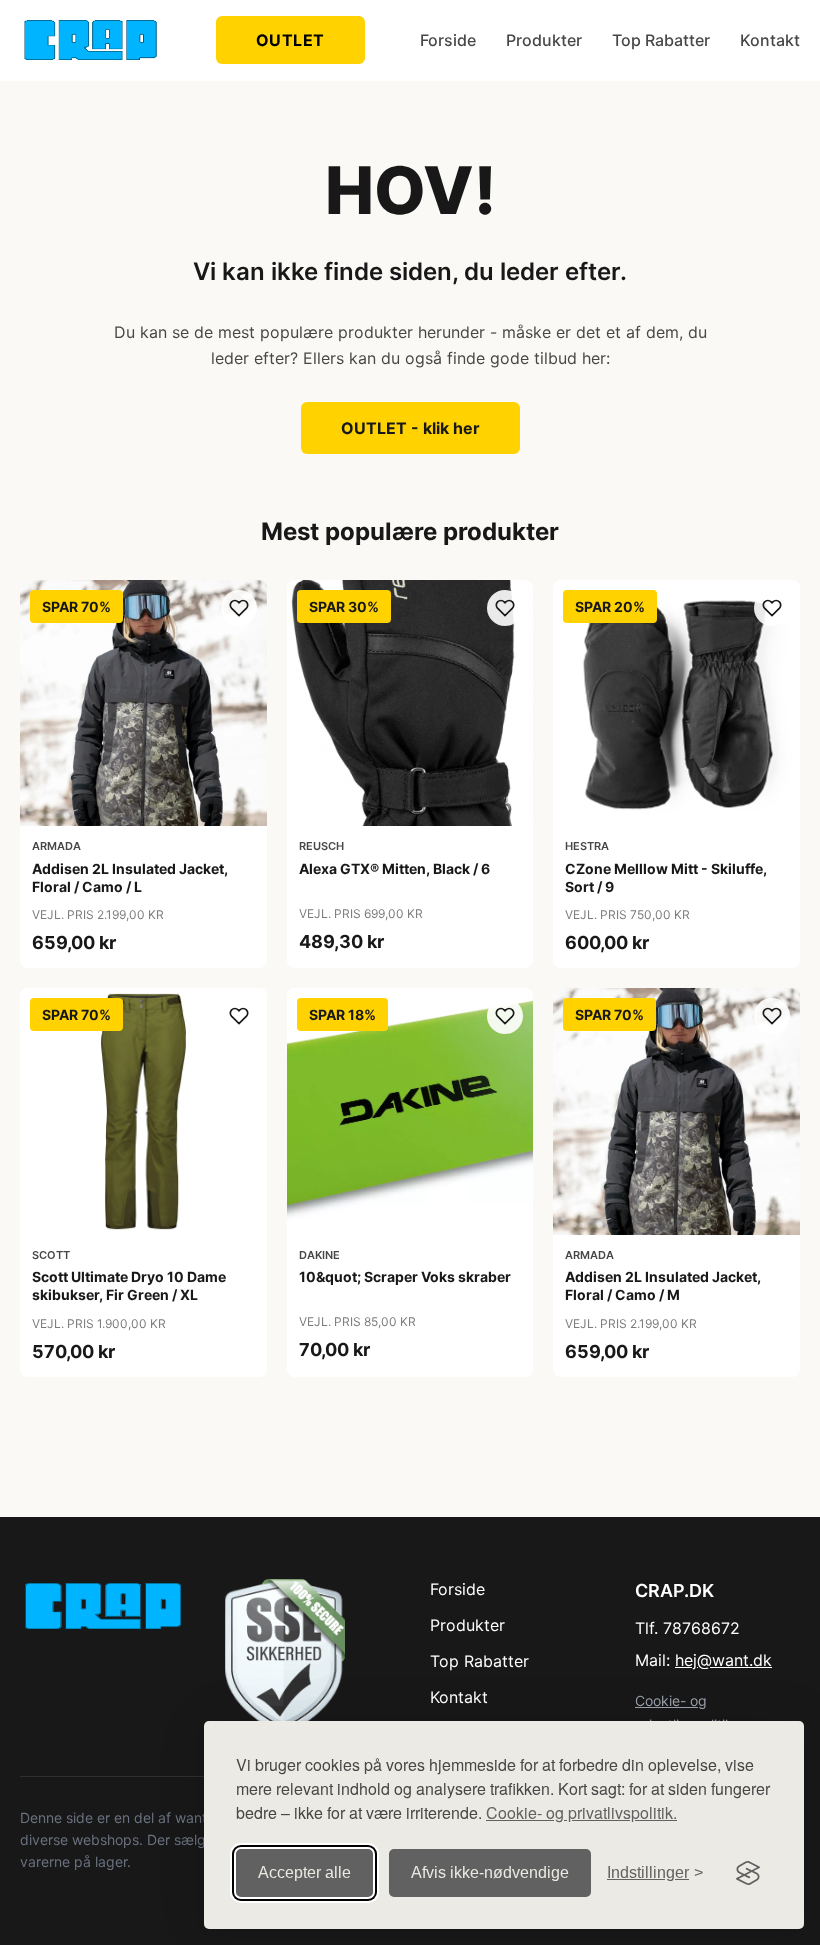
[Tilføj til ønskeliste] (239, 608)
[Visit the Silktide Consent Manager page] (748, 1873)
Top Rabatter (661, 40)
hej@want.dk (723, 1660)
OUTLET (290, 40)
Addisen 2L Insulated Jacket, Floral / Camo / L (130, 877)
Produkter (544, 40)
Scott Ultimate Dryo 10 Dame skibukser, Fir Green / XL (129, 1285)
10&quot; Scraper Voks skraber (405, 1276)
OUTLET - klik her (410, 428)
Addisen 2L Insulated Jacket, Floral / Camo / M (663, 1285)
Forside (448, 40)
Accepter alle (304, 1872)
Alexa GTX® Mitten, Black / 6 (394, 868)
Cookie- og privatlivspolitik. (581, 1812)
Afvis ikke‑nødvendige (490, 1872)
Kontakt (770, 40)
